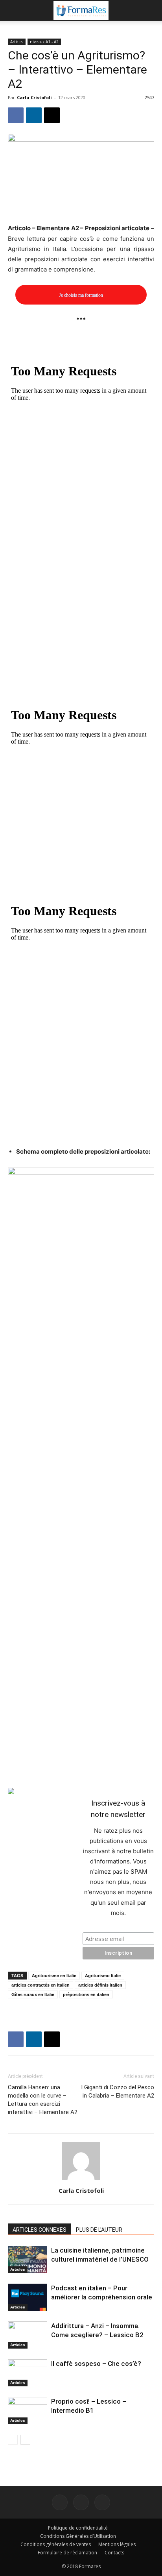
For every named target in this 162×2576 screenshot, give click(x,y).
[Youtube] (102, 2502)
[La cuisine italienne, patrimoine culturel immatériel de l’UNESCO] (28, 2259)
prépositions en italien (86, 1994)
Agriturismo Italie (103, 1976)
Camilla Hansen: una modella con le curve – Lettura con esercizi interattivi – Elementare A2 (43, 2100)
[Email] (52, 115)
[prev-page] (13, 2440)
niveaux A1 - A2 (44, 42)
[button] (13, 11)
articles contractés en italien (40, 1985)
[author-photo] (81, 2180)
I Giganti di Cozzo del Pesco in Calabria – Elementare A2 (118, 2091)
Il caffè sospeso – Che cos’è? (96, 2364)
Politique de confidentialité (78, 2528)
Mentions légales (117, 2544)
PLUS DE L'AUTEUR (99, 2230)
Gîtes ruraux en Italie (33, 1994)
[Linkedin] (34, 115)
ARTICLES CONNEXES (40, 2230)
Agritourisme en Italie (54, 1976)
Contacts (114, 2553)
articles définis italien (100, 1985)
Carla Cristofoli (34, 97)
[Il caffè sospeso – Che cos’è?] (28, 2373)
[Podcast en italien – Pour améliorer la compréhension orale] (28, 2297)
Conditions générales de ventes (56, 2544)
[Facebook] (16, 115)
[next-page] (25, 2440)
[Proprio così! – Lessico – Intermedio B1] (28, 2411)
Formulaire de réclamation (67, 2553)
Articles (17, 42)
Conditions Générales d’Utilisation (78, 2536)
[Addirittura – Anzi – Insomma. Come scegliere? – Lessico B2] (28, 2335)
